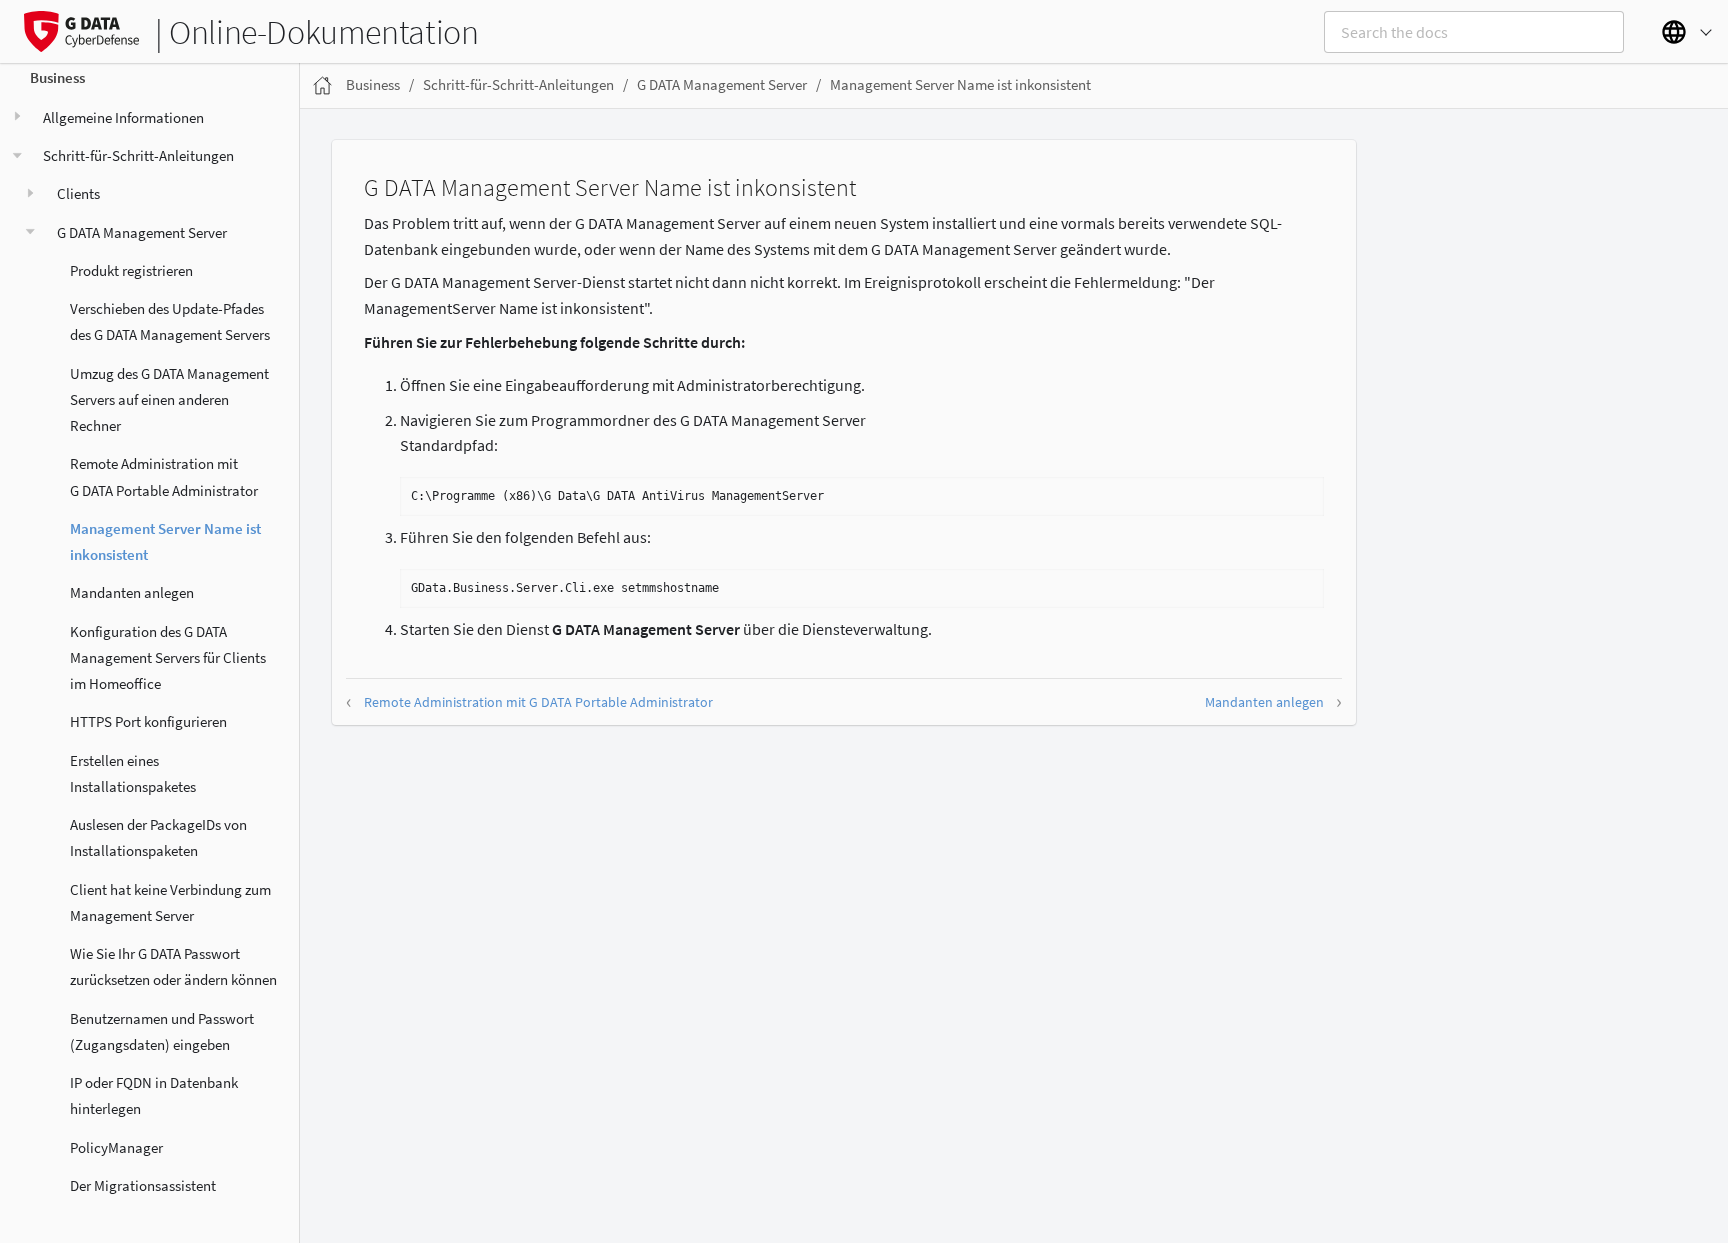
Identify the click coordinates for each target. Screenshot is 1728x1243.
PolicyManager (116, 1147)
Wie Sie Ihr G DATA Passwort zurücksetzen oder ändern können (173, 966)
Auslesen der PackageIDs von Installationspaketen (158, 837)
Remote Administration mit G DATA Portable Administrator (164, 476)
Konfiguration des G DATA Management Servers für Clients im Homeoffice (168, 658)
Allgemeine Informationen (123, 117)
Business (57, 77)
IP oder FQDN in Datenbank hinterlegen (154, 1095)
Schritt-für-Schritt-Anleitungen (138, 155)
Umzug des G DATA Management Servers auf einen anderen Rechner (169, 400)
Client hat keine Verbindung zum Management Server (170, 902)
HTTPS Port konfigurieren (148, 721)
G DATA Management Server (142, 232)
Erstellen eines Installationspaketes (133, 773)
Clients (78, 193)
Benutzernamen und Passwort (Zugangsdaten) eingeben (162, 1031)
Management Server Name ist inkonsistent (165, 541)
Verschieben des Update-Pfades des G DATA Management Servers (170, 321)
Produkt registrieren (131, 270)
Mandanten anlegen (132, 592)
